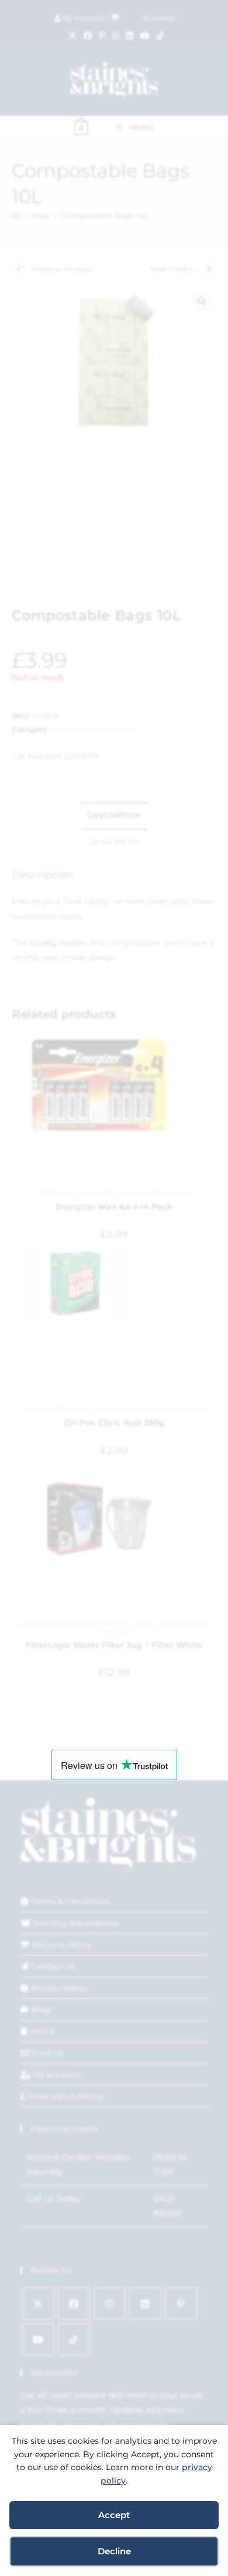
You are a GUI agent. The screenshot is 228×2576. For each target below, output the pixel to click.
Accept (114, 2515)
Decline (114, 2551)
